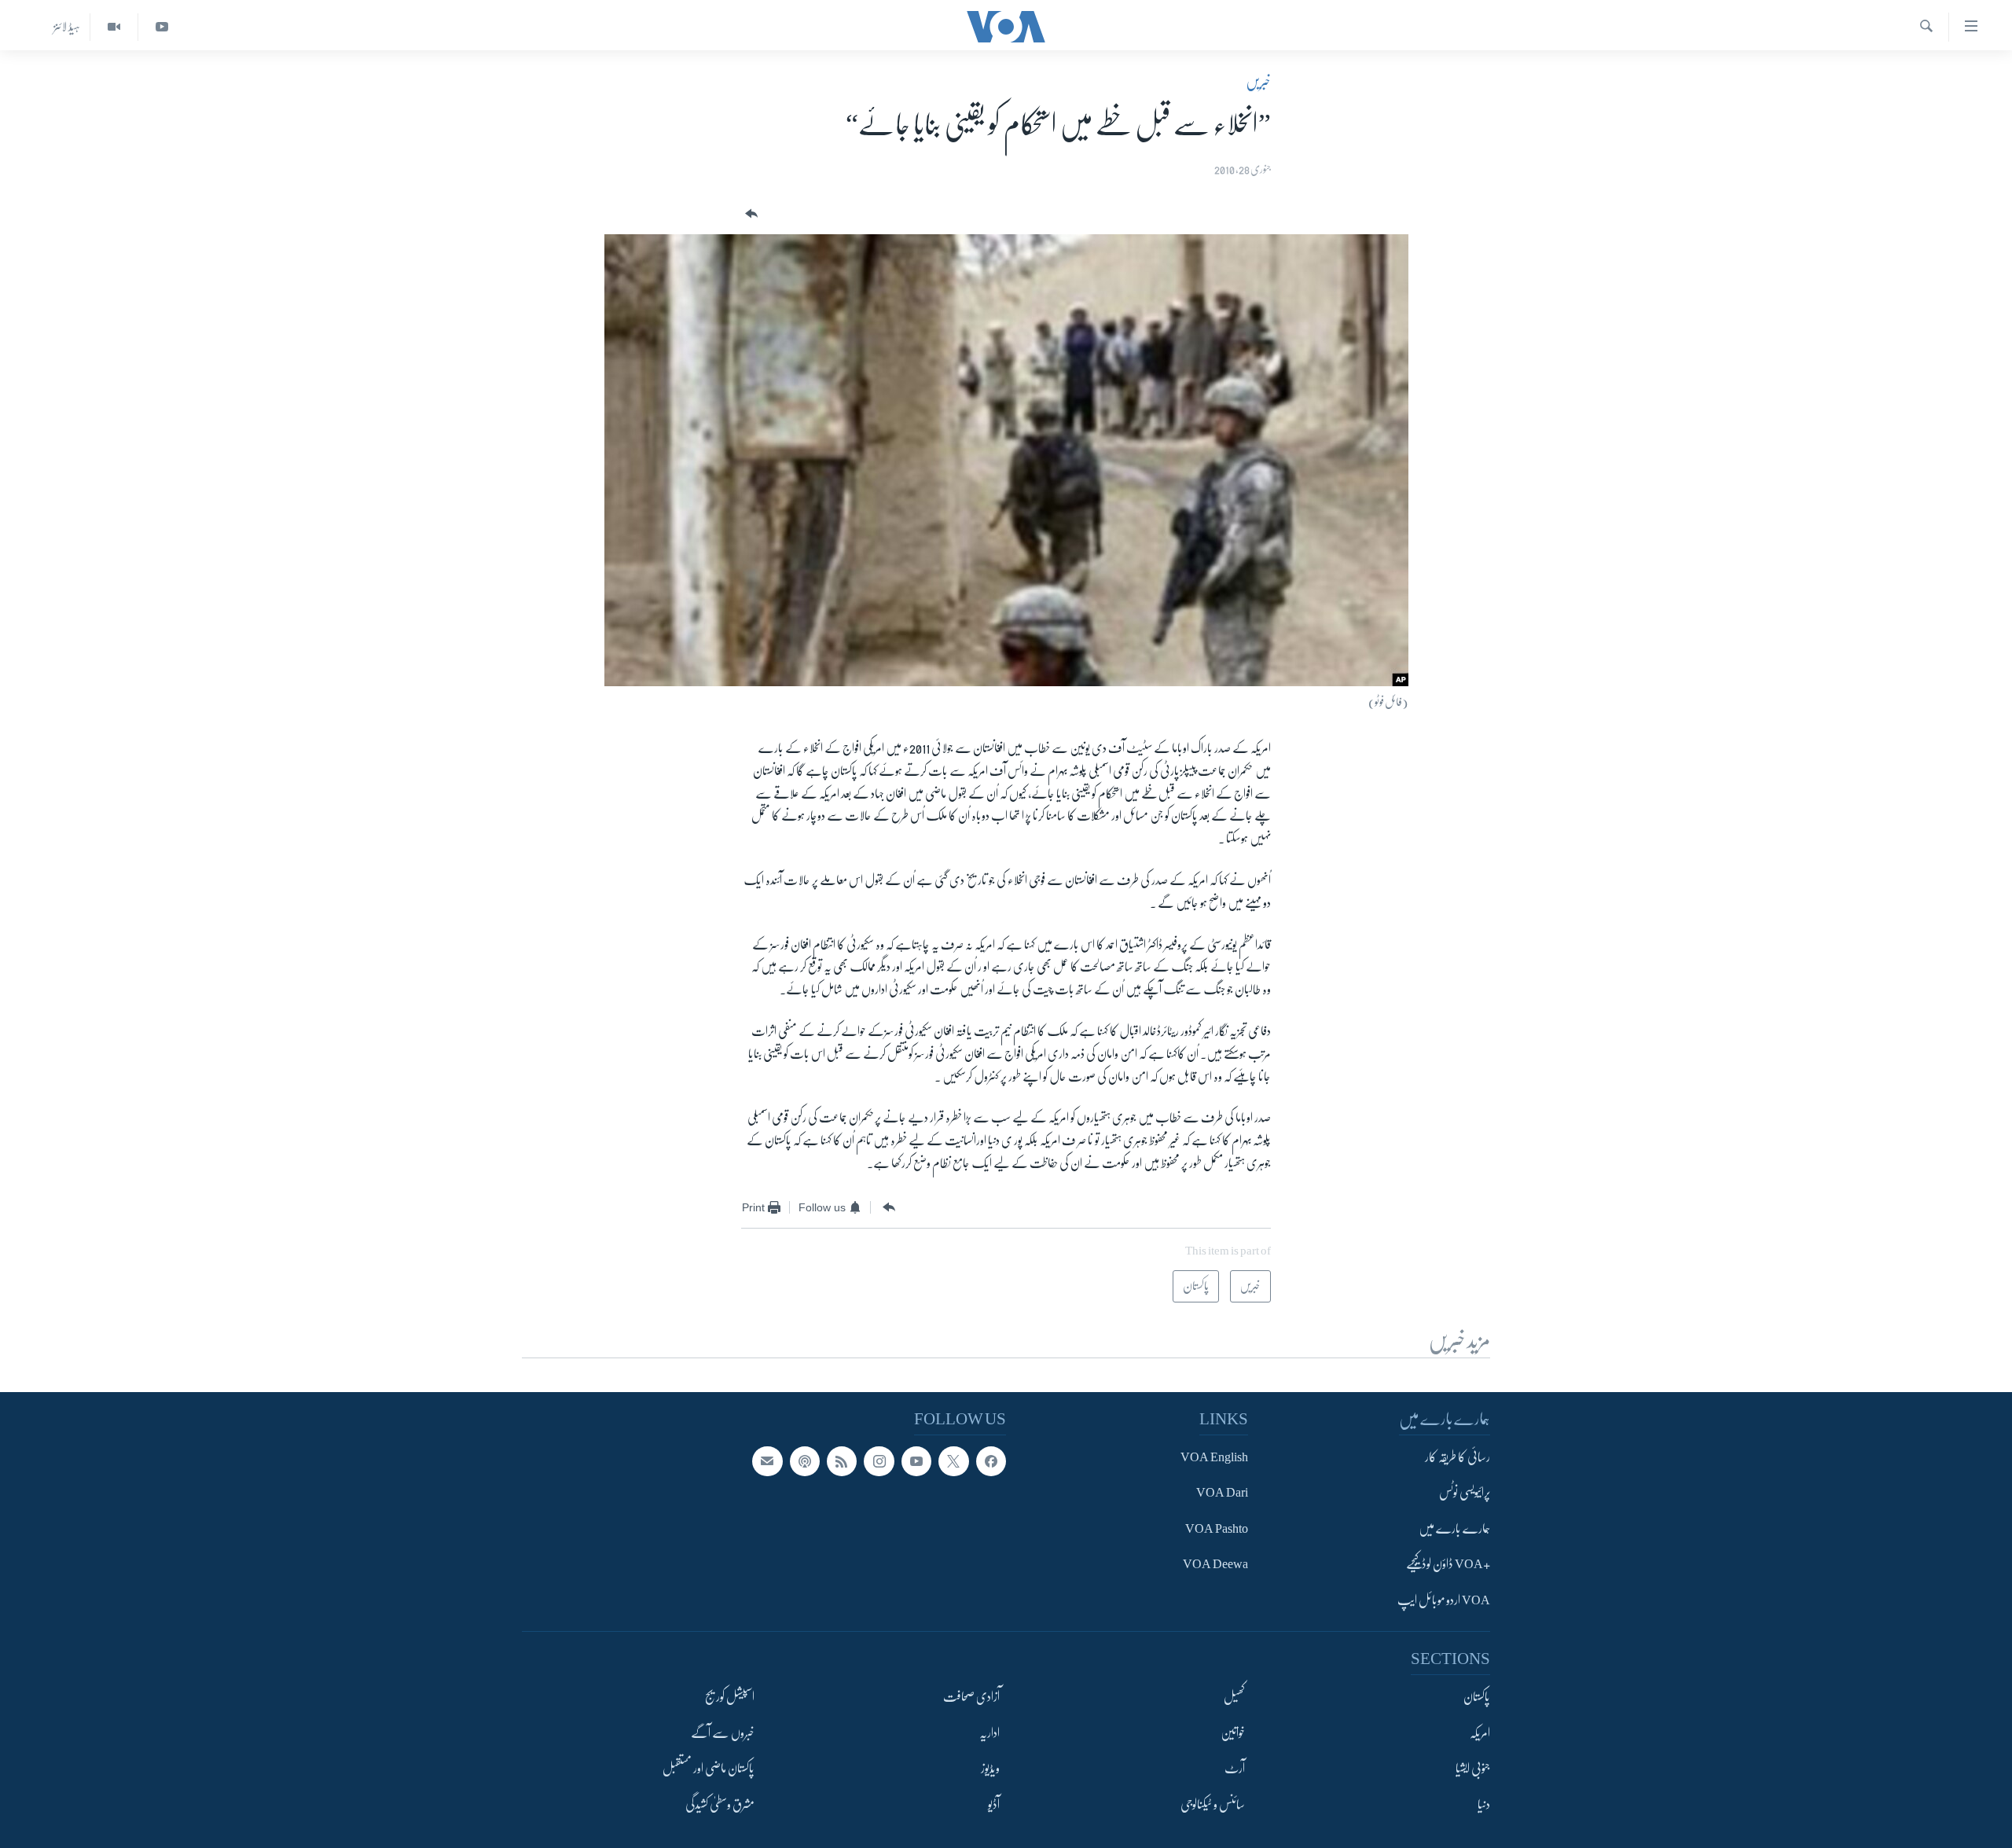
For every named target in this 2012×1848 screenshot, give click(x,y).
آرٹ (1235, 1769)
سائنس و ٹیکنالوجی (1213, 1805)
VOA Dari (1222, 1493)
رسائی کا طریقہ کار (1458, 1457)
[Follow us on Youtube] (916, 1461)
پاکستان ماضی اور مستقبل (709, 1769)
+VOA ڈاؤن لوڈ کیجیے (1448, 1564)
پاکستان (1477, 1697)
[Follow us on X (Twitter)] (953, 1461)
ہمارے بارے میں (1454, 1529)
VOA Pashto (1217, 1529)
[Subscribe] (767, 1461)
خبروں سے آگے (723, 1733)
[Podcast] (805, 1461)
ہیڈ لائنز (67, 27)
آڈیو (994, 1805)
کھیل (1234, 1697)
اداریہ (989, 1733)
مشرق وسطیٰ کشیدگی (720, 1805)
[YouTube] (162, 27)
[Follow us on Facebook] (991, 1461)
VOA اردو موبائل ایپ (1444, 1600)
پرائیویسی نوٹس (1465, 1493)
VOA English (1214, 1457)
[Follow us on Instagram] (879, 1461)
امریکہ (1480, 1733)
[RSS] (842, 1461)
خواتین (1233, 1733)
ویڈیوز (990, 1769)
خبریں (1258, 82)
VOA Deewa (1215, 1564)
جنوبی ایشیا (1473, 1769)
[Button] (750, 214)
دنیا (1484, 1805)
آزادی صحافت (971, 1697)
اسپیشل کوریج (730, 1697)
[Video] (114, 27)
